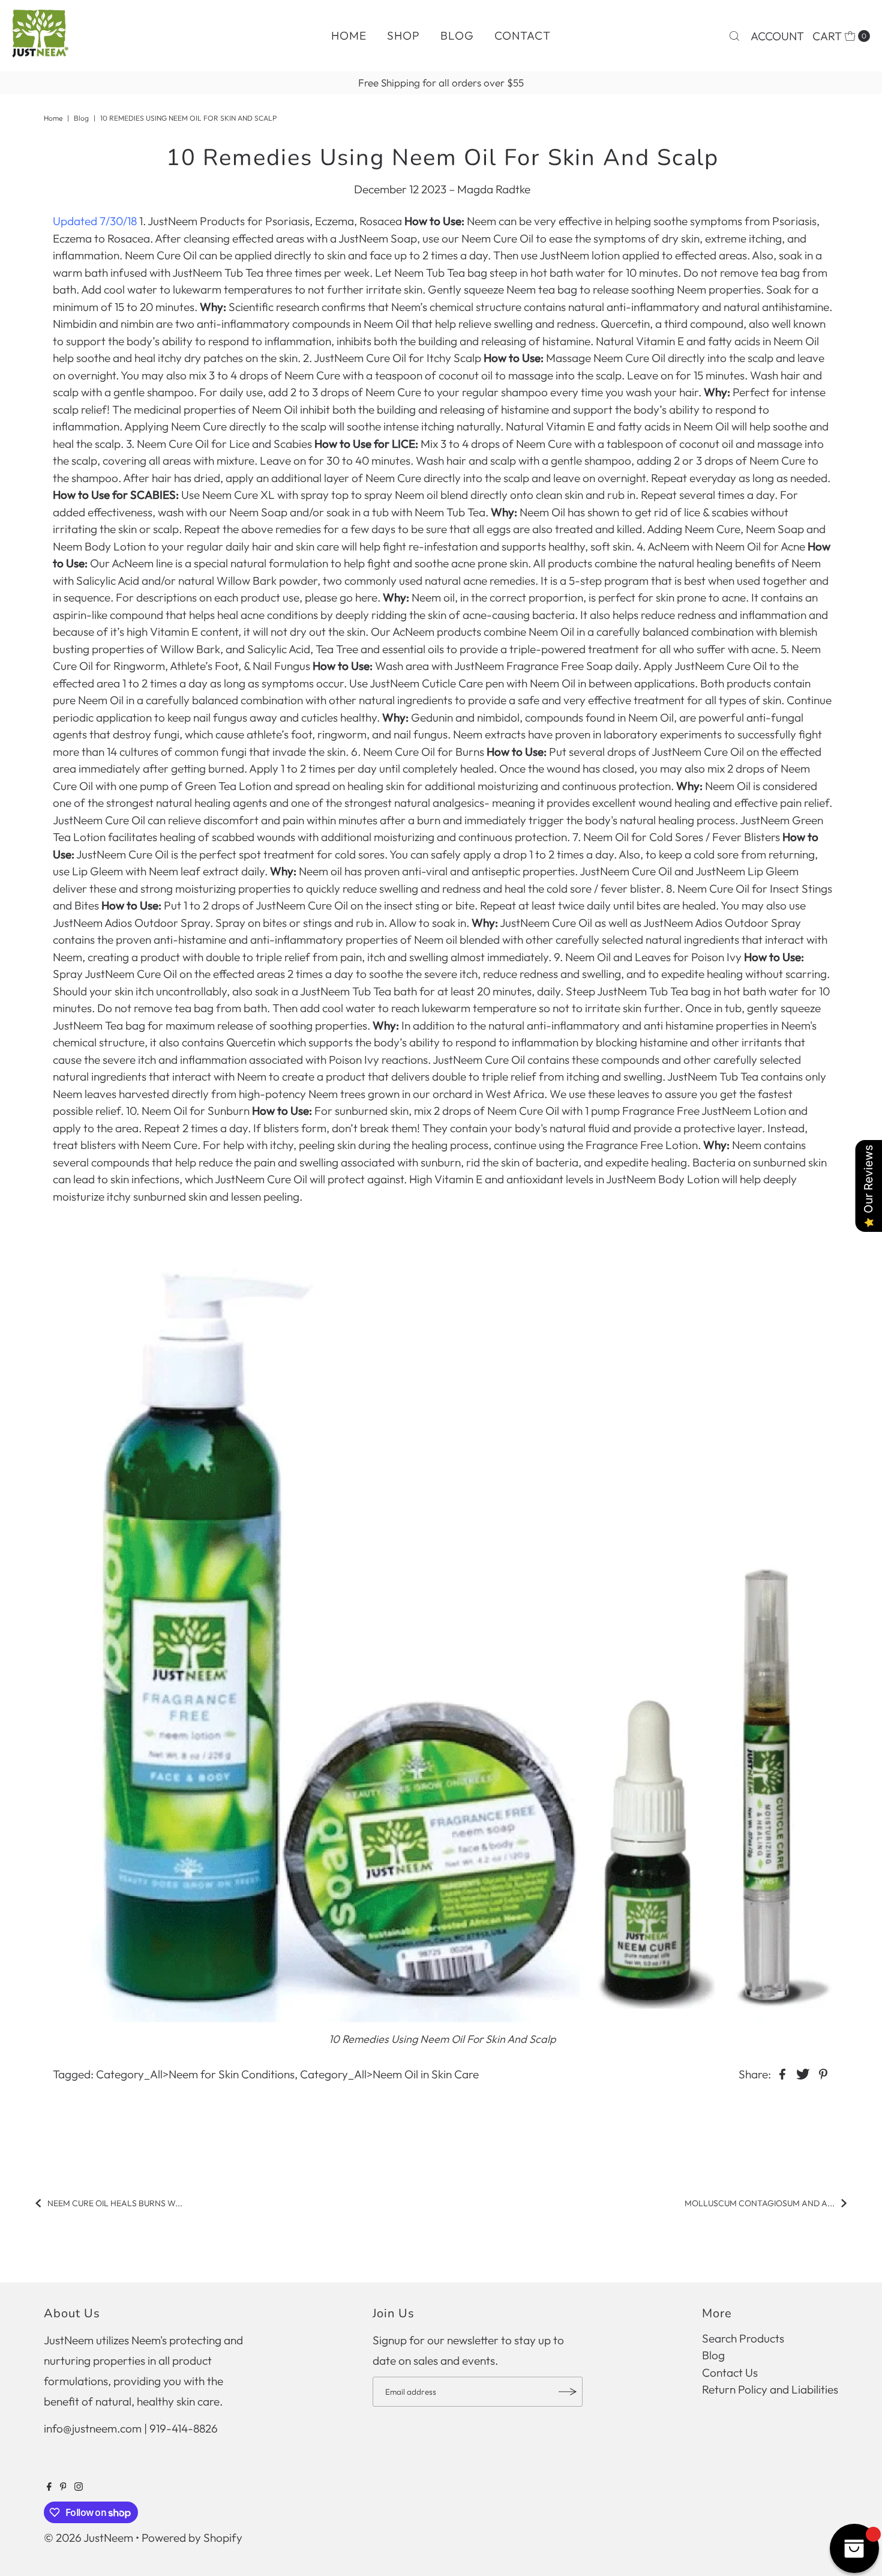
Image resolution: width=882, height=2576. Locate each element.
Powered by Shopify (192, 2538)
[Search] (734, 36)
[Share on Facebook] (782, 2073)
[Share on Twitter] (803, 2073)
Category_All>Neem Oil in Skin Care (389, 2074)
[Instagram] (79, 2487)
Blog (457, 35)
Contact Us (730, 2372)
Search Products (743, 2338)
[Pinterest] (63, 2487)
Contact (523, 35)
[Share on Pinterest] (823, 2073)
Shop (403, 35)
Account (777, 36)
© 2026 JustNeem (88, 2538)
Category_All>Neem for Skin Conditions (195, 2074)
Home (349, 35)
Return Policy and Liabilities (770, 2389)
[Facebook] (49, 2487)
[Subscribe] (568, 2392)
